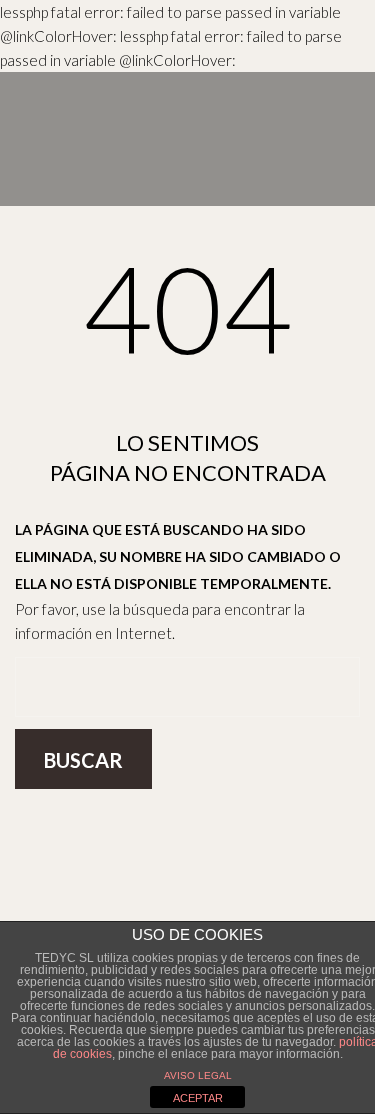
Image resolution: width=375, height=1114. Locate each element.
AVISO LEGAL (198, 1075)
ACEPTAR (198, 1098)
